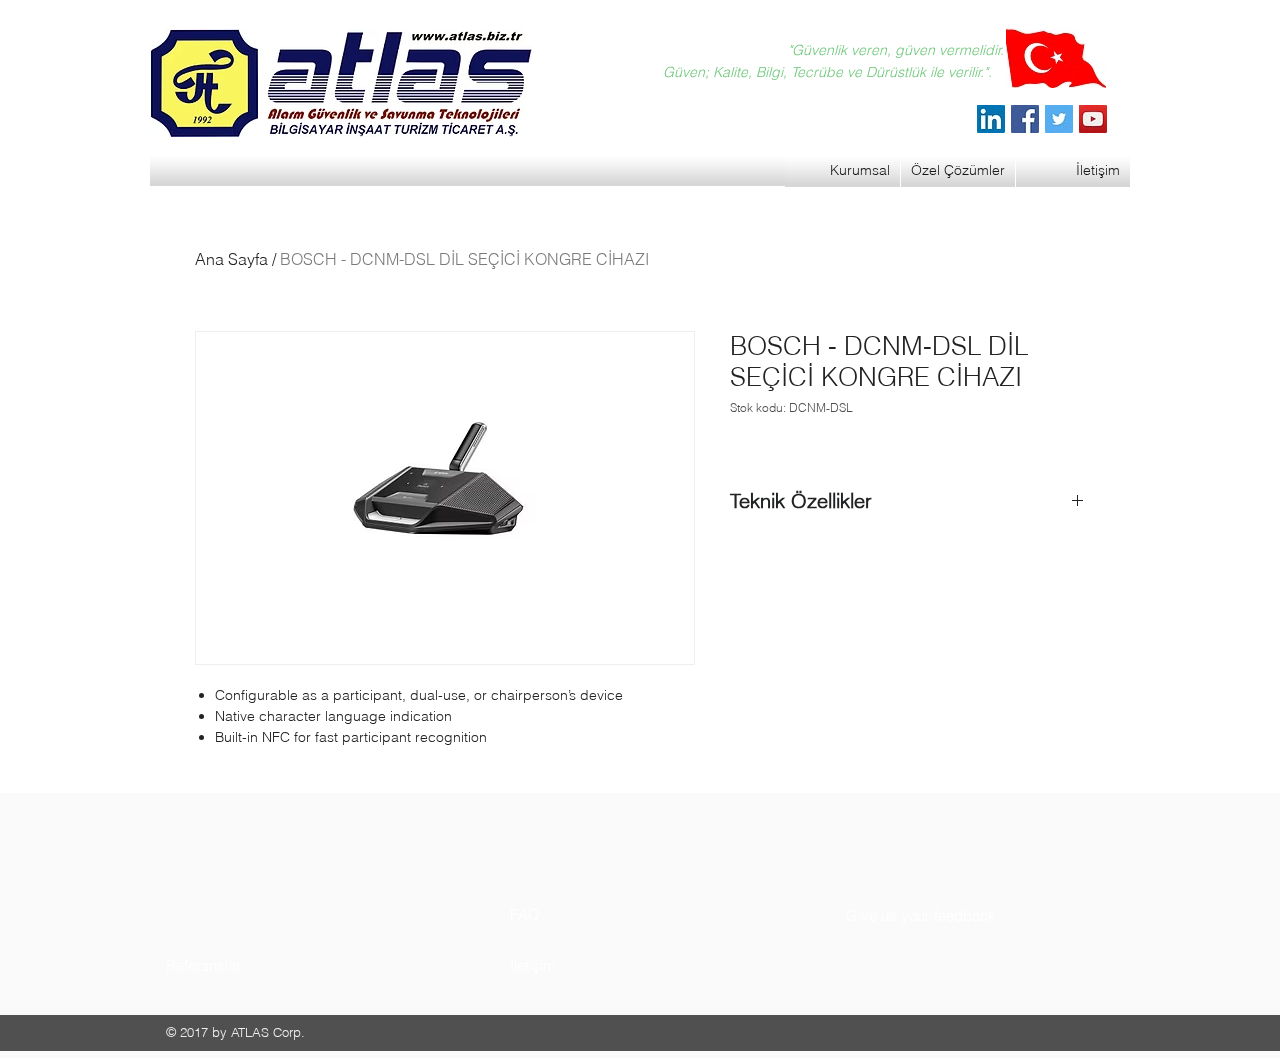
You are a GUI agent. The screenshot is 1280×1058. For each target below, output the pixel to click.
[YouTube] (1093, 119)
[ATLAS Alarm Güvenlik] (991, 119)
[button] (241, 965)
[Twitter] (1059, 119)
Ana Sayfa (231, 259)
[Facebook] (1025, 119)
